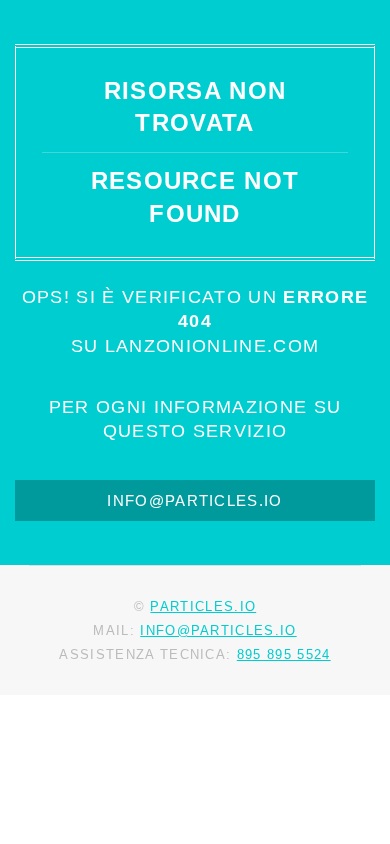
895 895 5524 (284, 654)
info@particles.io (194, 501)
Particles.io (203, 606)
